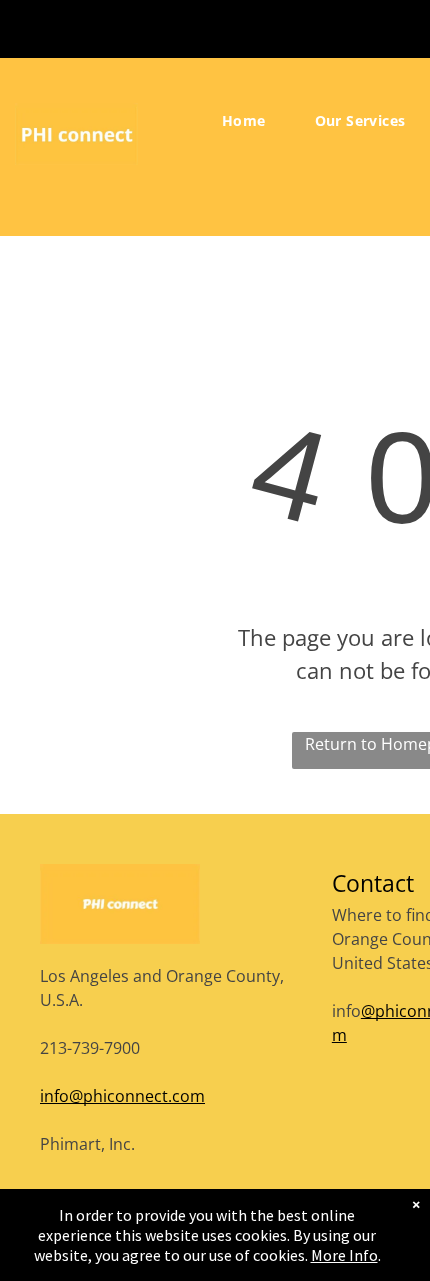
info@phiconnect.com (122, 1096)
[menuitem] (251, 121)
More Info (344, 1255)
